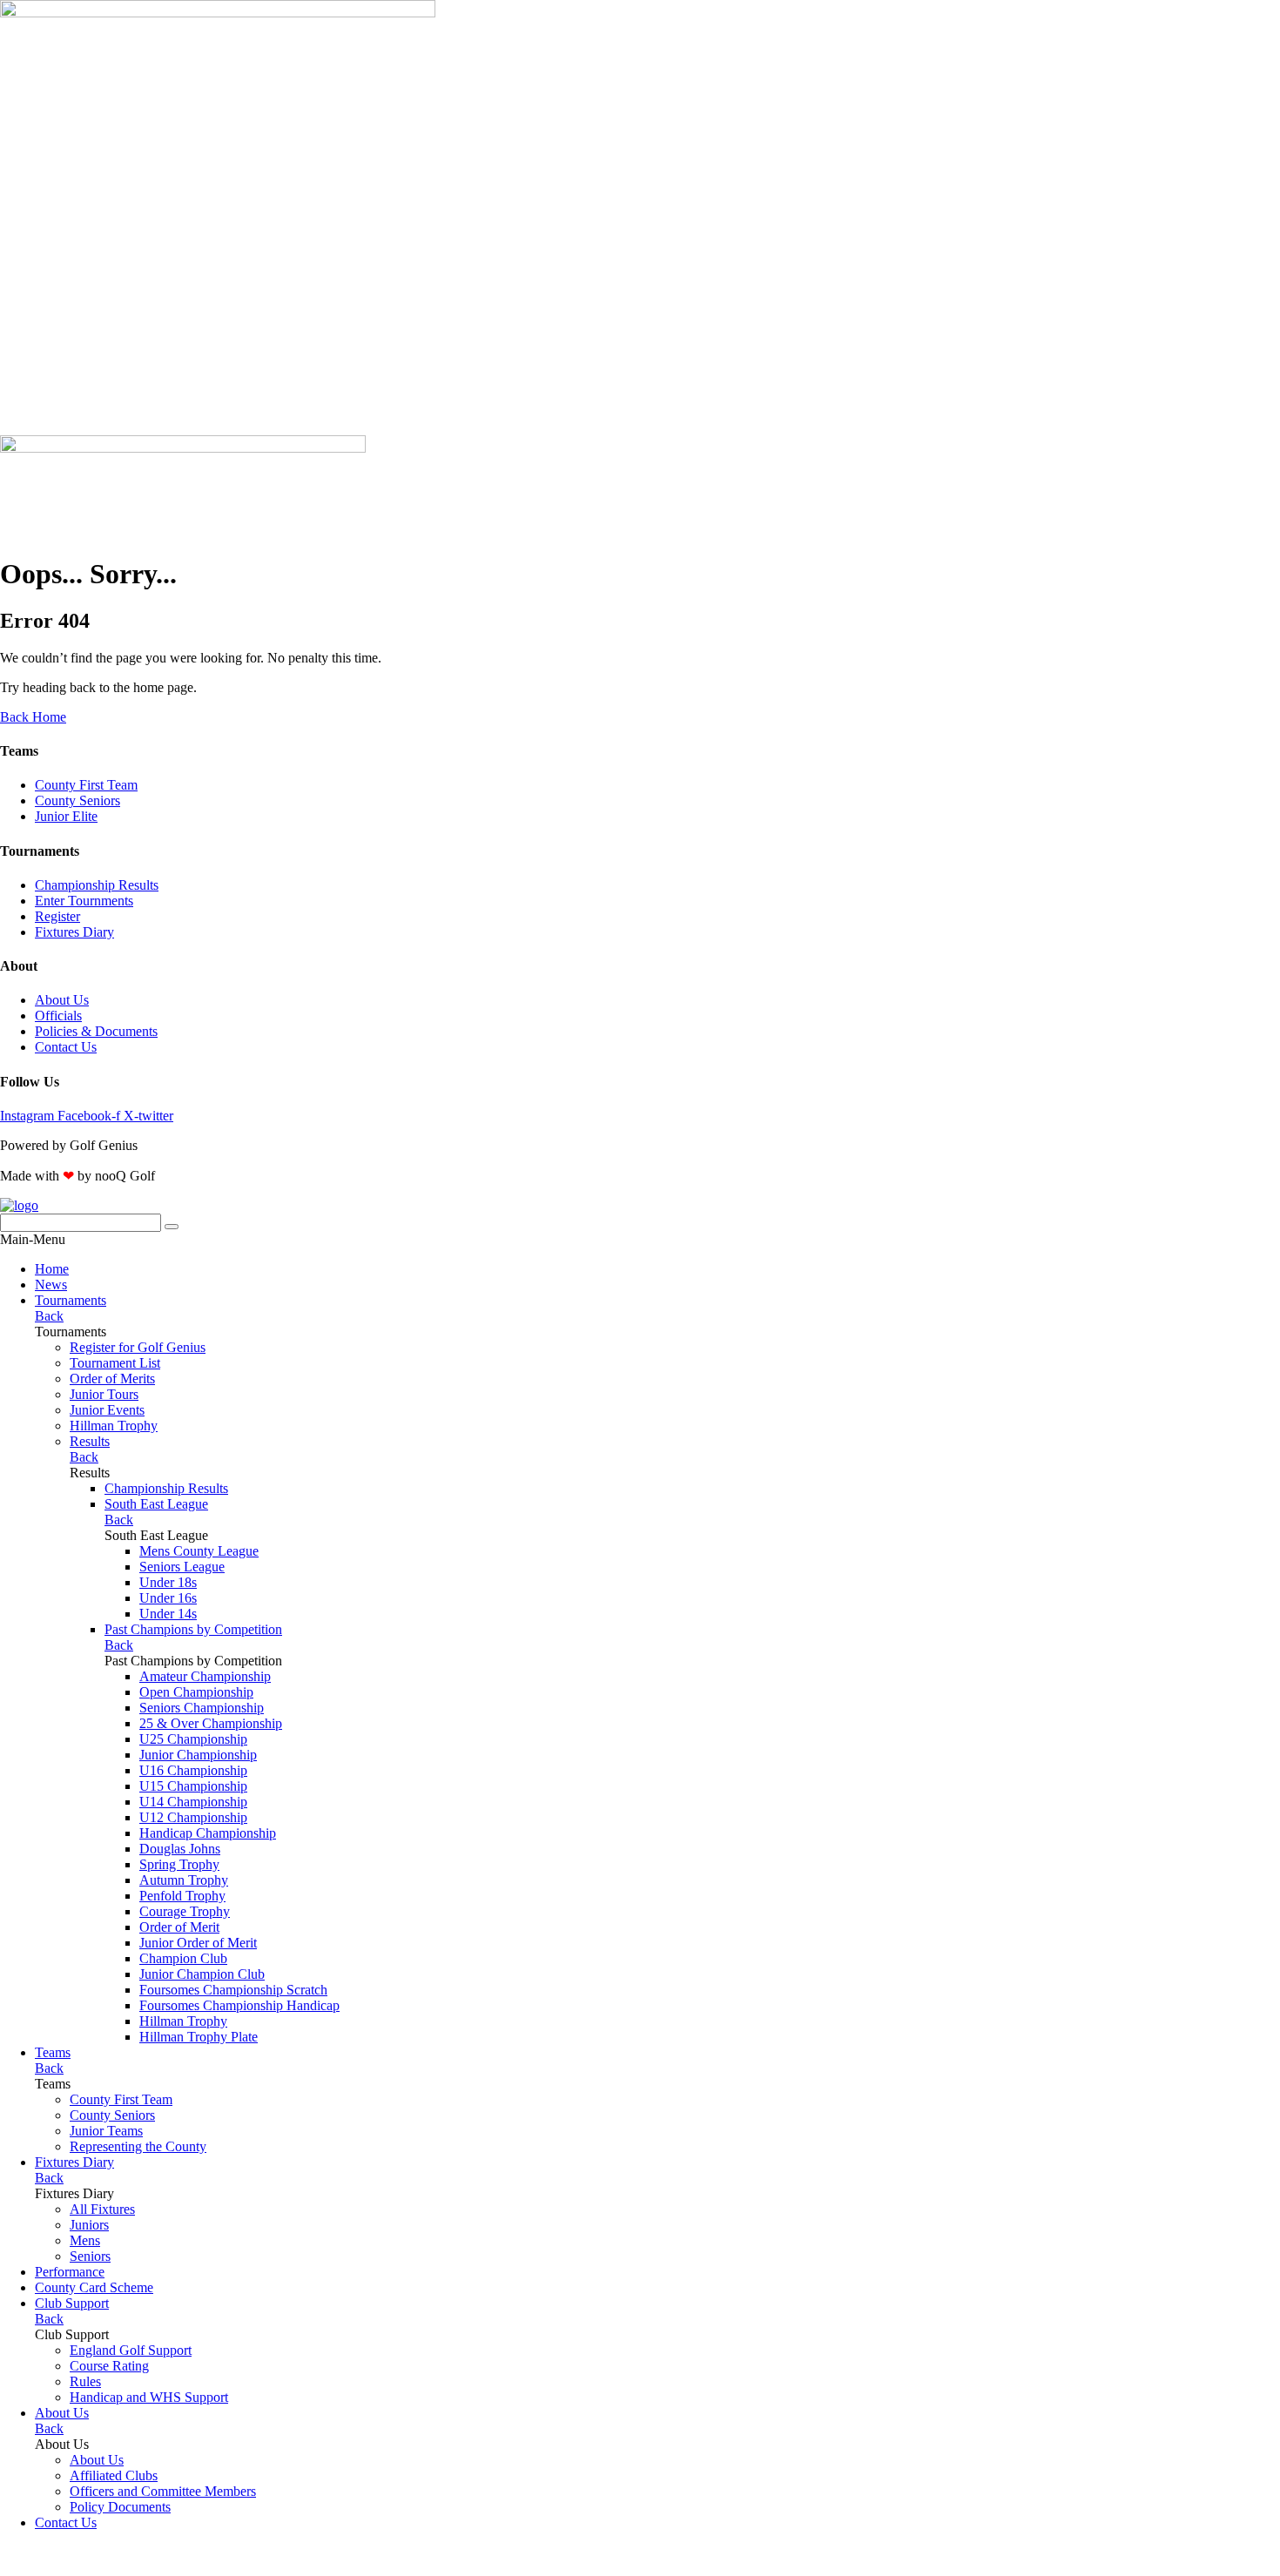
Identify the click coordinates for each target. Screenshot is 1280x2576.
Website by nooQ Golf (62, 2552)
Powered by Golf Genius (69, 2568)
